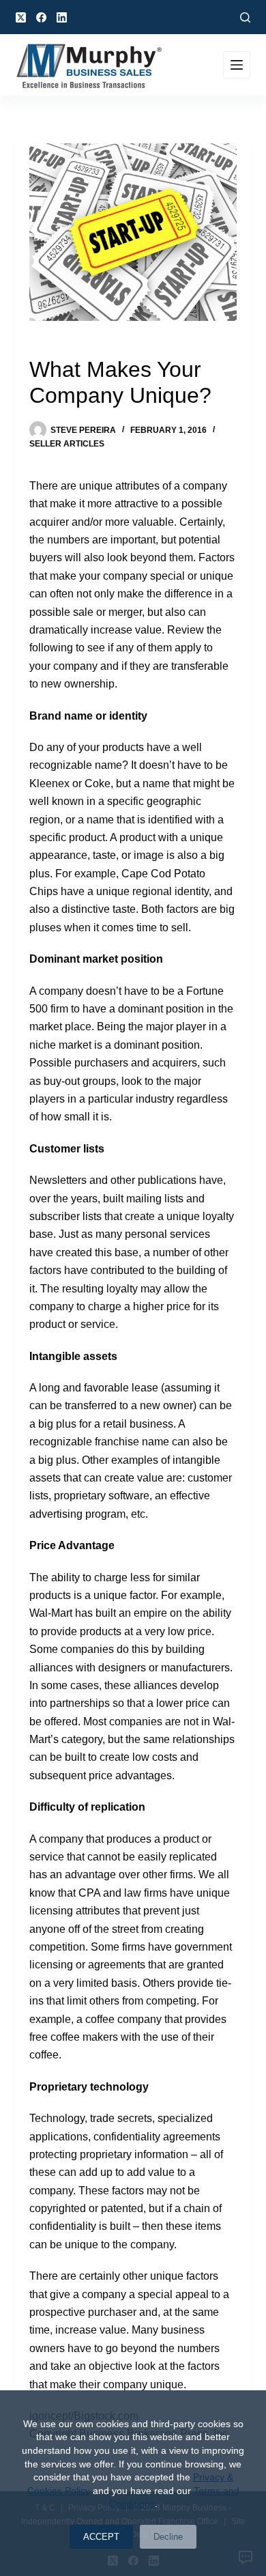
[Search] (245, 17)
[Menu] (237, 65)
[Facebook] (41, 17)
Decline (168, 2537)
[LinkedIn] (62, 17)
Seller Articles (67, 444)
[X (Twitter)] (21, 17)
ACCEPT (101, 2537)
